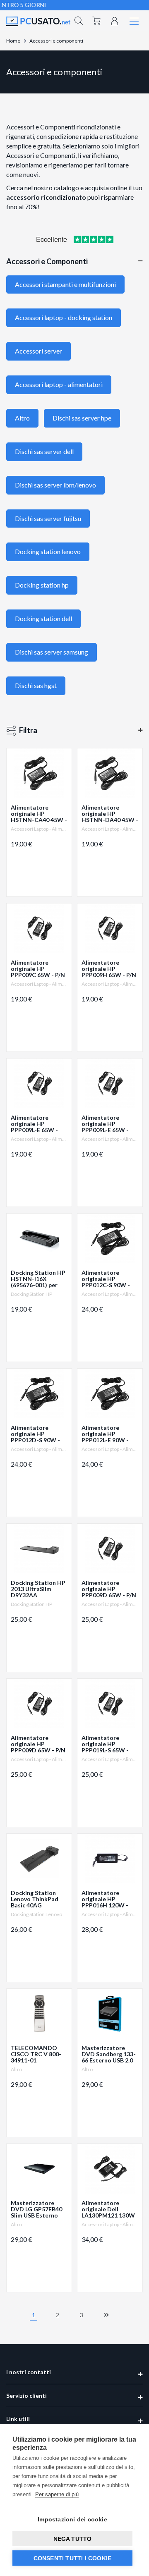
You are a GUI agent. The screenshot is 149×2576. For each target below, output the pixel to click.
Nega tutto (73, 2539)
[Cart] (96, 22)
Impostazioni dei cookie (72, 2519)
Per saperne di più (57, 2494)
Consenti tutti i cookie (73, 2558)
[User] (115, 20)
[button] (79, 22)
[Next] (106, 2314)
